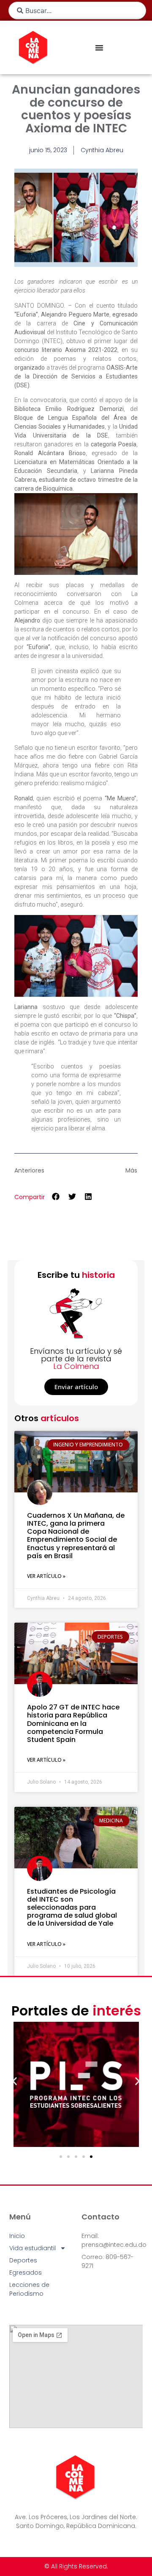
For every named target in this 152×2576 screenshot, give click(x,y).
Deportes (23, 2260)
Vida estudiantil (33, 2248)
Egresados (26, 2273)
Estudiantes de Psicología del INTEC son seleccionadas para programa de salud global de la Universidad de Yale (72, 1908)
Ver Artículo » (46, 1576)
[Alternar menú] (99, 48)
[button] (56, 1196)
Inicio (17, 2236)
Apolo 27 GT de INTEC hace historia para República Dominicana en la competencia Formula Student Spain (73, 1723)
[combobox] (77, 11)
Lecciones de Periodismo (29, 2289)
